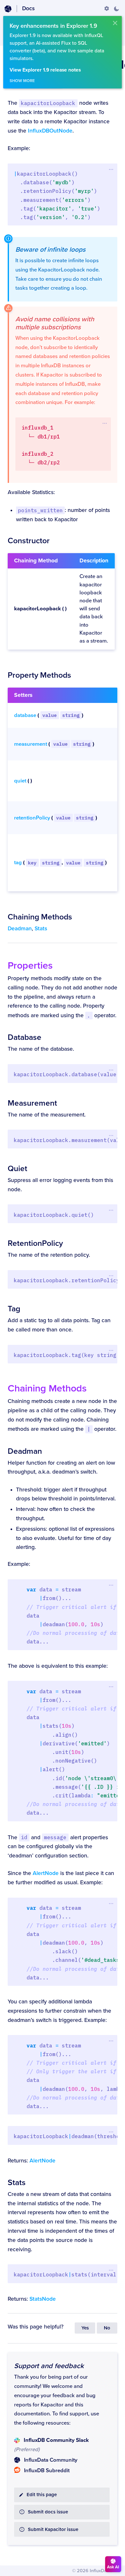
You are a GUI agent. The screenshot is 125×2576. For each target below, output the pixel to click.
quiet (20, 781)
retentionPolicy (32, 818)
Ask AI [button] (113, 2567)
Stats (41, 929)
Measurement (32, 1103)
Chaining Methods (40, 917)
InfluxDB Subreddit (47, 2471)
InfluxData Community (51, 2460)
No (107, 2328)
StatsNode (43, 2299)
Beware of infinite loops (50, 250)
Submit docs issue (48, 2512)
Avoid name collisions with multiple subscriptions (55, 323)
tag (18, 863)
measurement (31, 744)
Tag (14, 1309)
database (25, 715)
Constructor (29, 541)
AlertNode (46, 1873)
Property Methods (39, 675)
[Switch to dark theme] (116, 9)
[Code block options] (111, 169)
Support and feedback (49, 2366)
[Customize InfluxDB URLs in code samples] (107, 9)
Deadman (20, 929)
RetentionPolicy (35, 1243)
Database (25, 1037)
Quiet (17, 1169)
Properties (30, 966)
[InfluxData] (8, 9)
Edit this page (42, 2495)
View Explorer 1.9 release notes (45, 70)
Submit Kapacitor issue (53, 2530)
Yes (85, 2328)
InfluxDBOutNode (50, 131)
